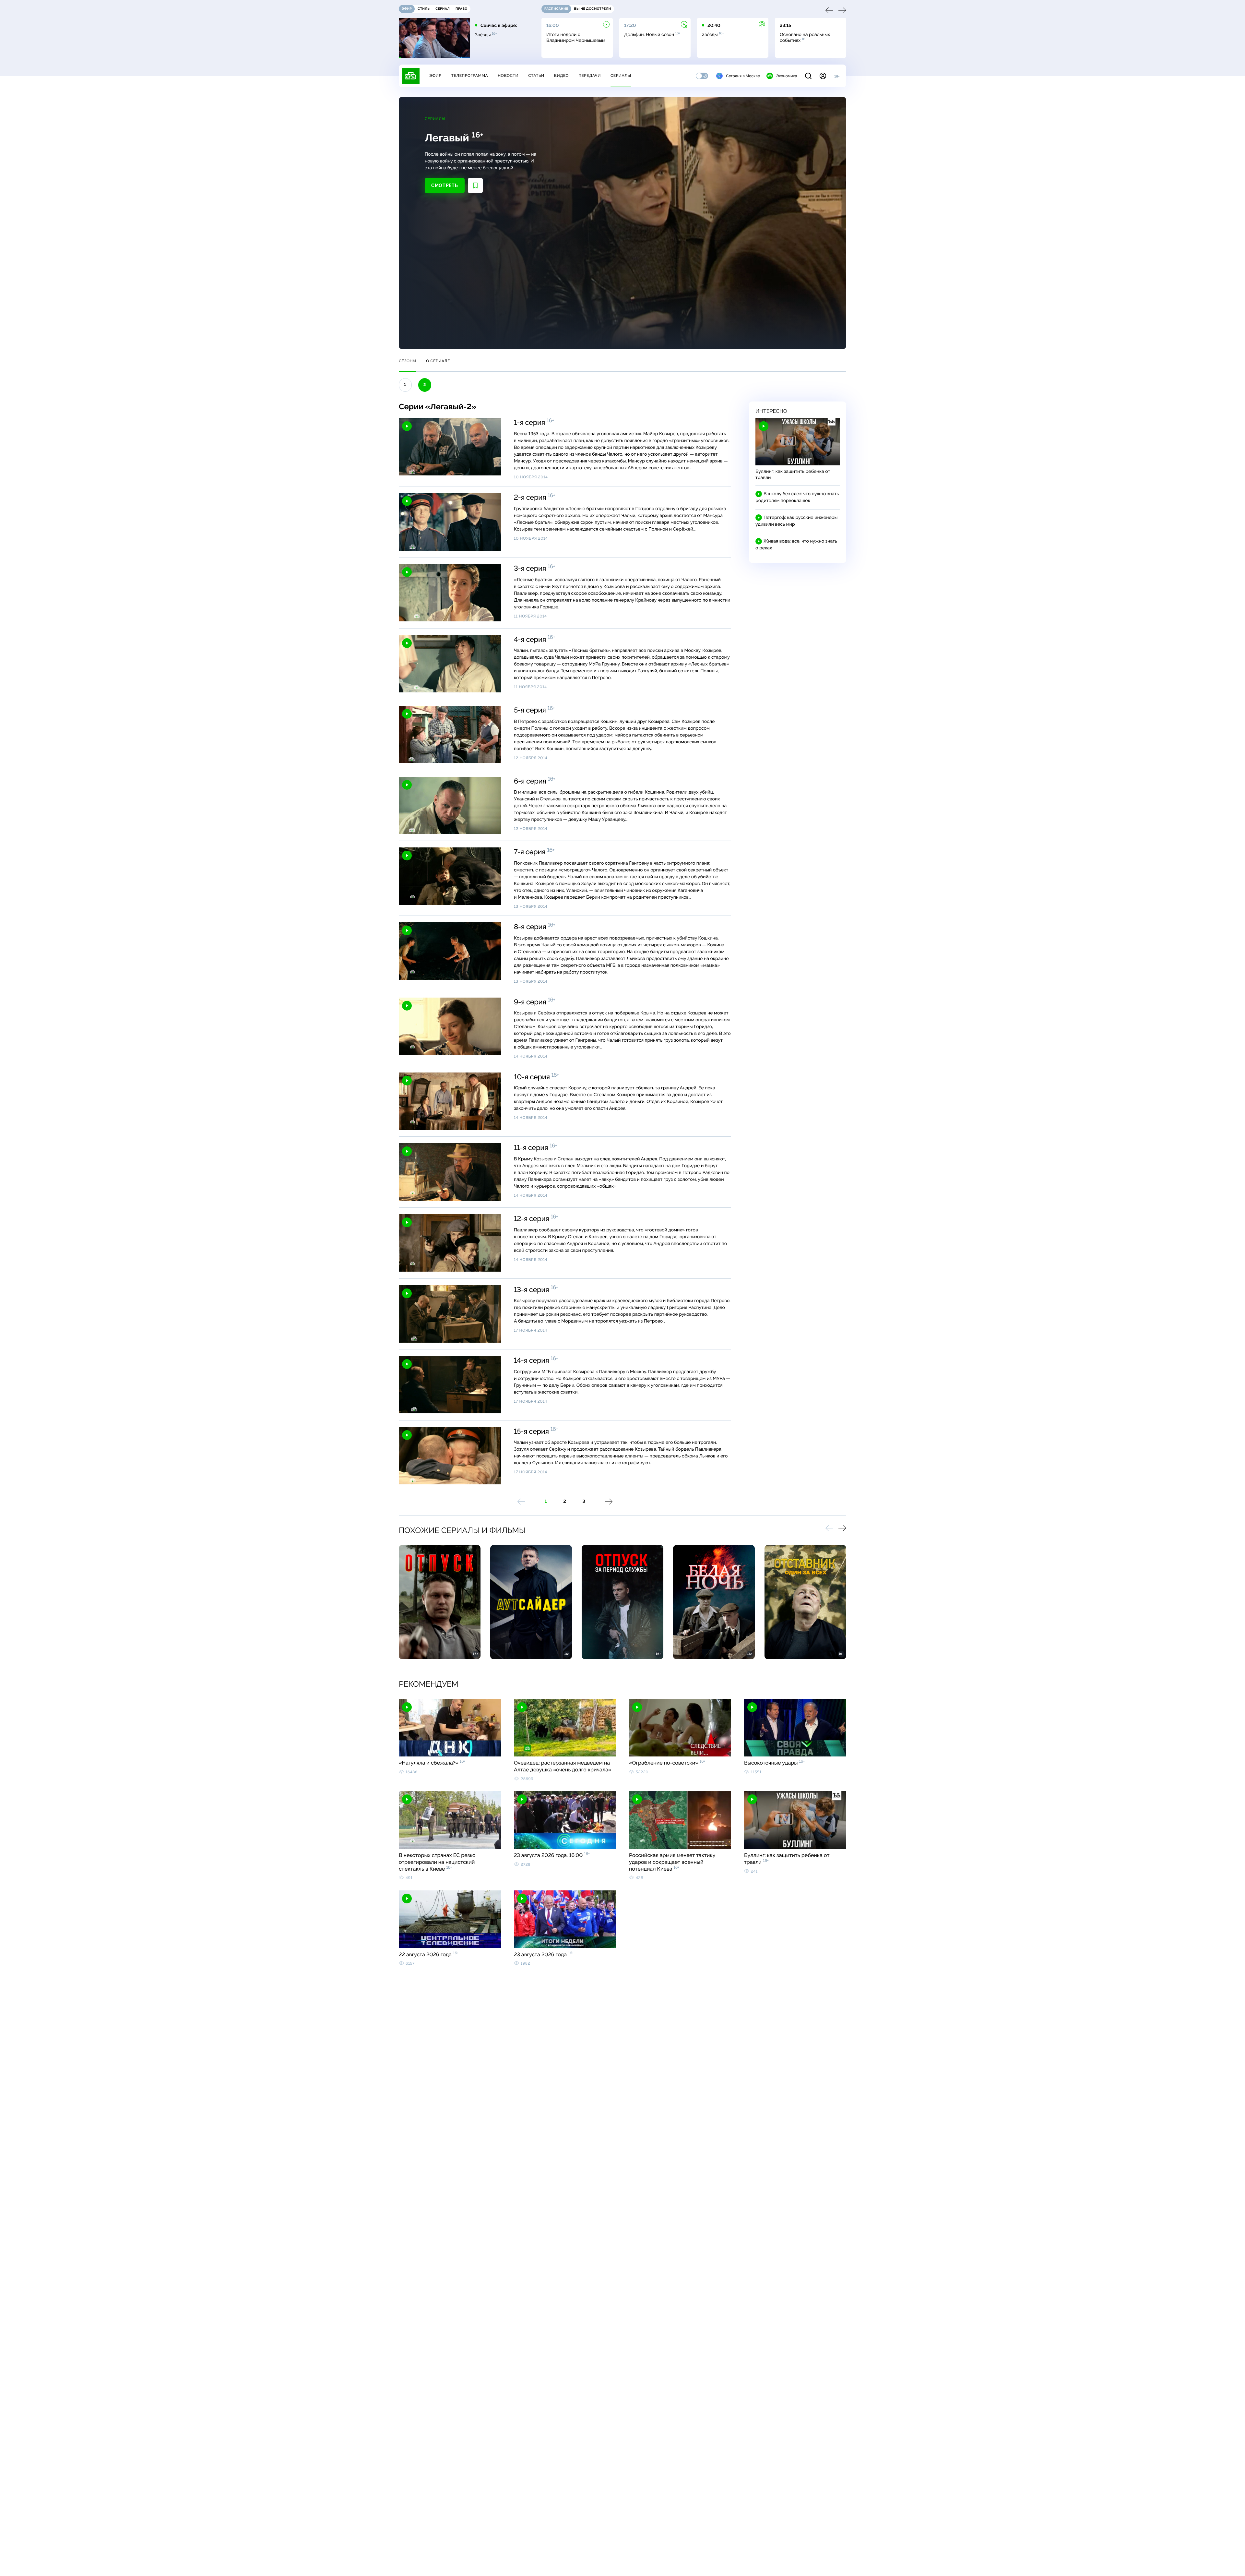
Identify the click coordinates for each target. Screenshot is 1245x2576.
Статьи (536, 76)
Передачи (590, 76)
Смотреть (445, 186)
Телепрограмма (469, 76)
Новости (508, 76)
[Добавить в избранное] (475, 186)
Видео (561, 76)
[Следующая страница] (609, 1502)
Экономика (787, 76)
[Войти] (823, 76)
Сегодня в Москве (743, 76)
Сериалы (621, 76)
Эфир (435, 76)
